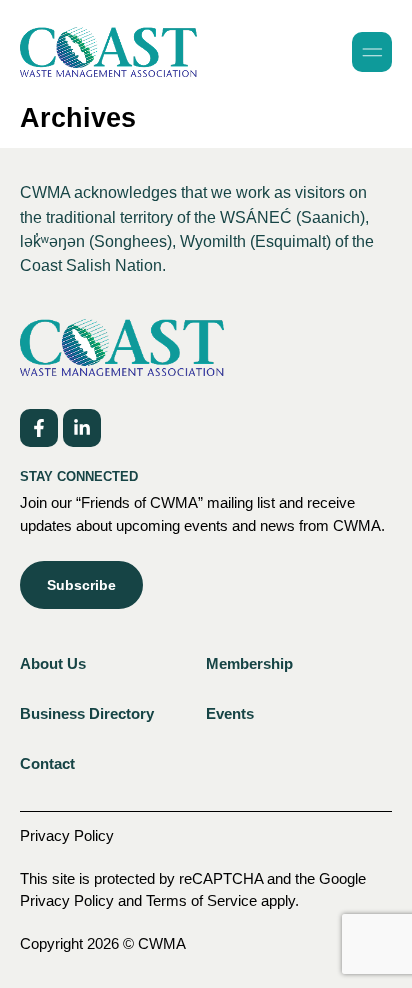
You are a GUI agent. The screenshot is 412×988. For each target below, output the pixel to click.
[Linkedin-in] (82, 428)
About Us (53, 663)
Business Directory (87, 713)
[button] (372, 52)
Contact (47, 763)
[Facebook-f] (39, 428)
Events (230, 713)
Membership (249, 663)
